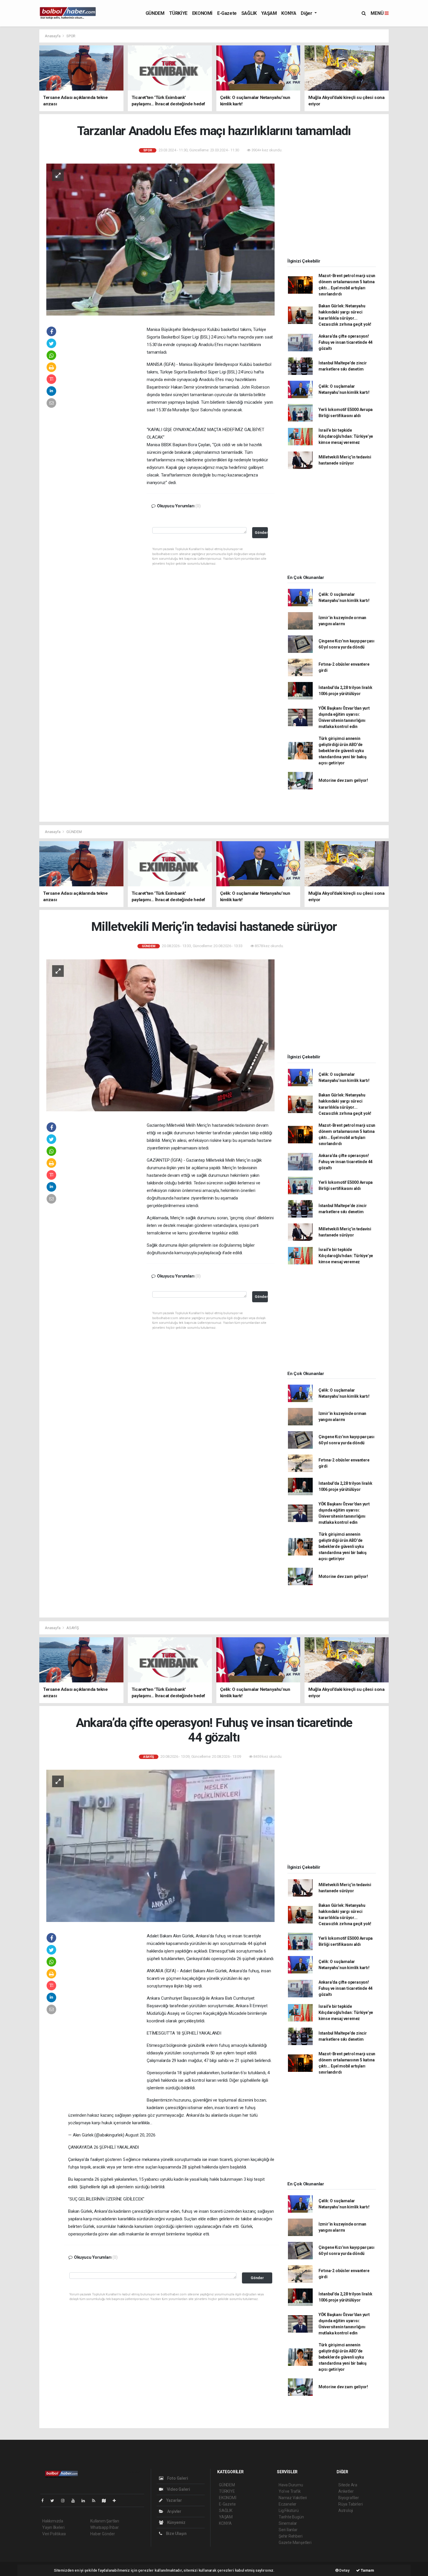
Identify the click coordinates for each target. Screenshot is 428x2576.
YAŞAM (269, 13)
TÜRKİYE (178, 13)
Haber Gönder (103, 2534)
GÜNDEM (155, 13)
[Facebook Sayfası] (45, 2501)
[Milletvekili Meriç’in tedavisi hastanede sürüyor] (160, 1035)
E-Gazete (227, 13)
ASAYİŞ (73, 1628)
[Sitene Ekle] (117, 2501)
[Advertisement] (107, 414)
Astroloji (346, 2511)
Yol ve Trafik (290, 2491)
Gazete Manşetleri (295, 2543)
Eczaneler (288, 2504)
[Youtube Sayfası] (75, 2501)
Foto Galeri (177, 2478)
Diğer (307, 13)
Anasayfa (53, 36)
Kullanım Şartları (105, 2521)
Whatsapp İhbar (104, 2527)
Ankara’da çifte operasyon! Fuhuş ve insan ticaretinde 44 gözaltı (345, 342)
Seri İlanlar (288, 2530)
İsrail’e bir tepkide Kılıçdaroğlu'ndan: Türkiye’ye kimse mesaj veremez (346, 436)
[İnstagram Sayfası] (65, 2501)
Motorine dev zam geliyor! (343, 780)
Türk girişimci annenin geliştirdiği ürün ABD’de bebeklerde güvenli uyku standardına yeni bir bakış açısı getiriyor (343, 751)
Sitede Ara (348, 2485)
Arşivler (174, 2511)
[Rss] (96, 2501)
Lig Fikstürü (289, 2511)
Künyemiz (176, 2522)
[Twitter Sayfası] (55, 2501)
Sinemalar (288, 2523)
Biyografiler (349, 2498)
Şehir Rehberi (291, 2536)
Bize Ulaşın (176, 2534)
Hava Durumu (291, 2485)
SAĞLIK (249, 13)
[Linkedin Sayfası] (86, 2501)
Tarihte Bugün (291, 2517)
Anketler (346, 2491)
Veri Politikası (54, 2534)
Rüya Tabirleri (350, 2504)
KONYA (289, 13)
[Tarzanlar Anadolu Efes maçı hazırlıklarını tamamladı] (160, 239)
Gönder (261, 533)
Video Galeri (178, 2489)
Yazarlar (174, 2500)
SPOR (71, 36)
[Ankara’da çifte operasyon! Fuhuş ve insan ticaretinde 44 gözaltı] (160, 1846)
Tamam (367, 2570)
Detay (344, 2570)
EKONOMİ (202, 13)
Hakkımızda (53, 2521)
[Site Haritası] (106, 2501)
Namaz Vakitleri (293, 2498)
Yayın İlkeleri (53, 2527)
